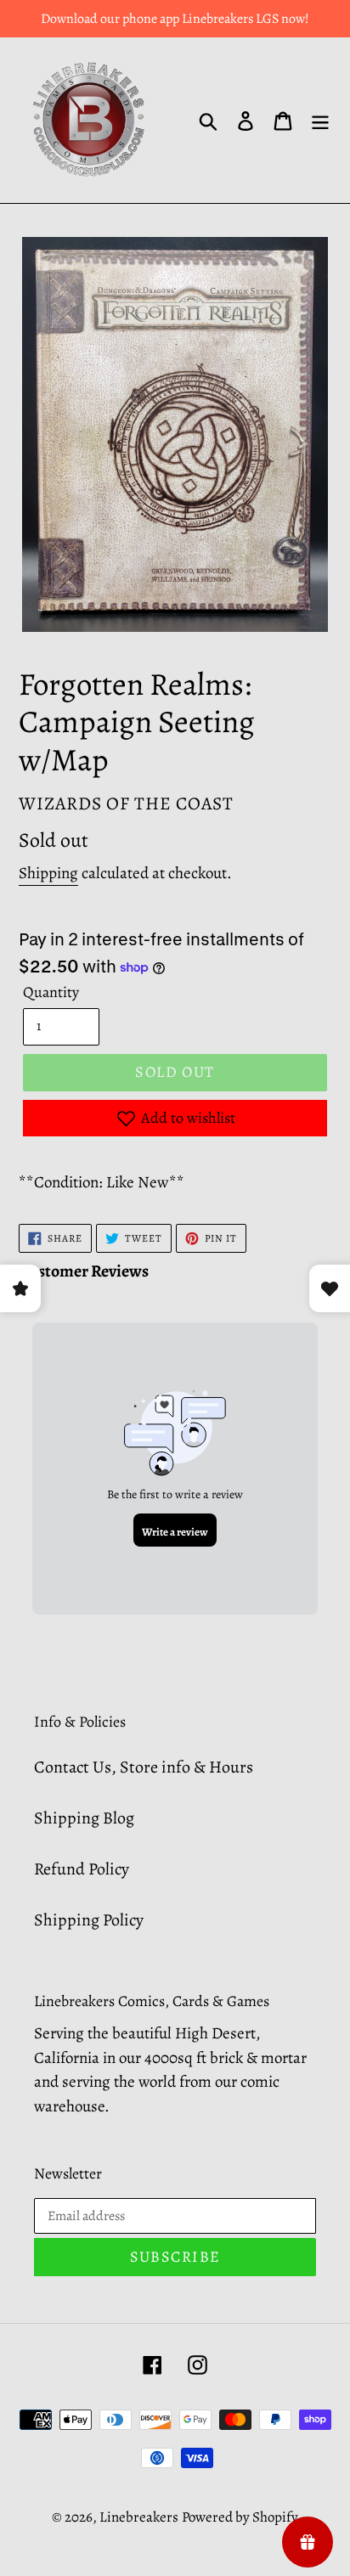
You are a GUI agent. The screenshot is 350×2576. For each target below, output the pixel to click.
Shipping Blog (84, 1818)
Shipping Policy (89, 1920)
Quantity (51, 992)
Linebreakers (139, 2517)
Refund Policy (82, 1869)
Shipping (48, 873)
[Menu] (320, 121)
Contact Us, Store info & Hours (144, 1767)
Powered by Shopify (240, 2517)
